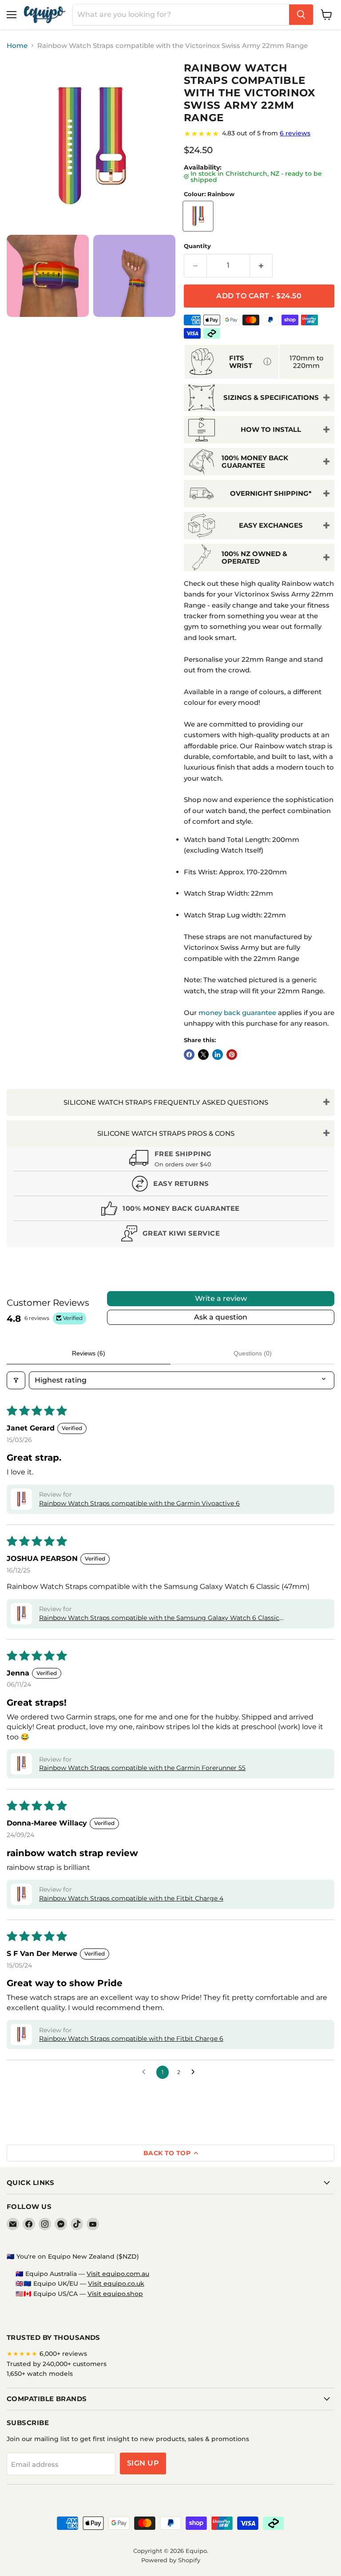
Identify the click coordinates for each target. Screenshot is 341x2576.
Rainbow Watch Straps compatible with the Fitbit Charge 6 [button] (131, 2039)
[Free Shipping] (170, 1160)
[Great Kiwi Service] (170, 1235)
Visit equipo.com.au (118, 2274)
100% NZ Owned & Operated (254, 557)
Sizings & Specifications (271, 397)
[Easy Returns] (170, 1186)
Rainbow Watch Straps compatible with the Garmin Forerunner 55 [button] (142, 1768)
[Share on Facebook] (189, 1055)
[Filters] (16, 1380)
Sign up (143, 2463)
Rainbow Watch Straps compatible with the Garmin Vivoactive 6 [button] (139, 1503)
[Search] (301, 15)
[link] (259, 134)
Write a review (221, 1298)
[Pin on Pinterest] (232, 1055)
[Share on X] (203, 1055)
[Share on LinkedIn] (218, 1055)
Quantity (197, 246)
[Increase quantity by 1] (261, 265)
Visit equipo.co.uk (116, 2284)
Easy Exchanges (271, 525)
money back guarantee (237, 1013)
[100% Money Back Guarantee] (170, 1211)
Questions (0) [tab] (253, 1353)
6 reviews (295, 133)
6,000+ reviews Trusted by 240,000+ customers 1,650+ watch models (57, 2364)
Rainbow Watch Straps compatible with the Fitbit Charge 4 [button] (131, 1898)
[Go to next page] (195, 2072)
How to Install (271, 429)
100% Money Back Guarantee (255, 462)
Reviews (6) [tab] (89, 1353)
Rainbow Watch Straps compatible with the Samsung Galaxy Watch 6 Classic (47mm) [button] (159, 1618)
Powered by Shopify (171, 2560)
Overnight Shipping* (271, 493)
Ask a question (221, 1317)
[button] (21, 1499)
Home (17, 45)
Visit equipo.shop (115, 2294)
